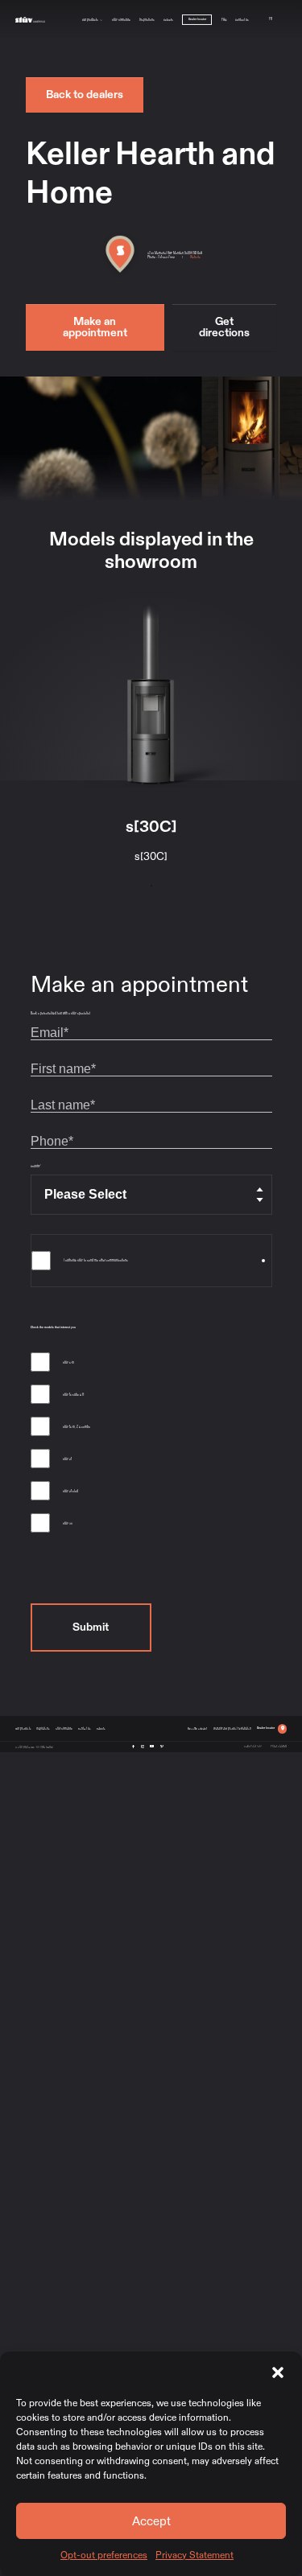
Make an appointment (95, 327)
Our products (90, 19)
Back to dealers (85, 95)
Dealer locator (197, 19)
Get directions (224, 327)
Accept (151, 2521)
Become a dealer (197, 1728)
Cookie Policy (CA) (253, 1746)
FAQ (224, 19)
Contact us (242, 19)
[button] (278, 2372)
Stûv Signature (121, 19)
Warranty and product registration (232, 1728)
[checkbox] (151, 1446)
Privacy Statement (194, 2555)
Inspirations (147, 19)
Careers (168, 19)
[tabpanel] (151, 737)
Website (195, 257)
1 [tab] (151, 886)
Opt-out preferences (104, 2555)
